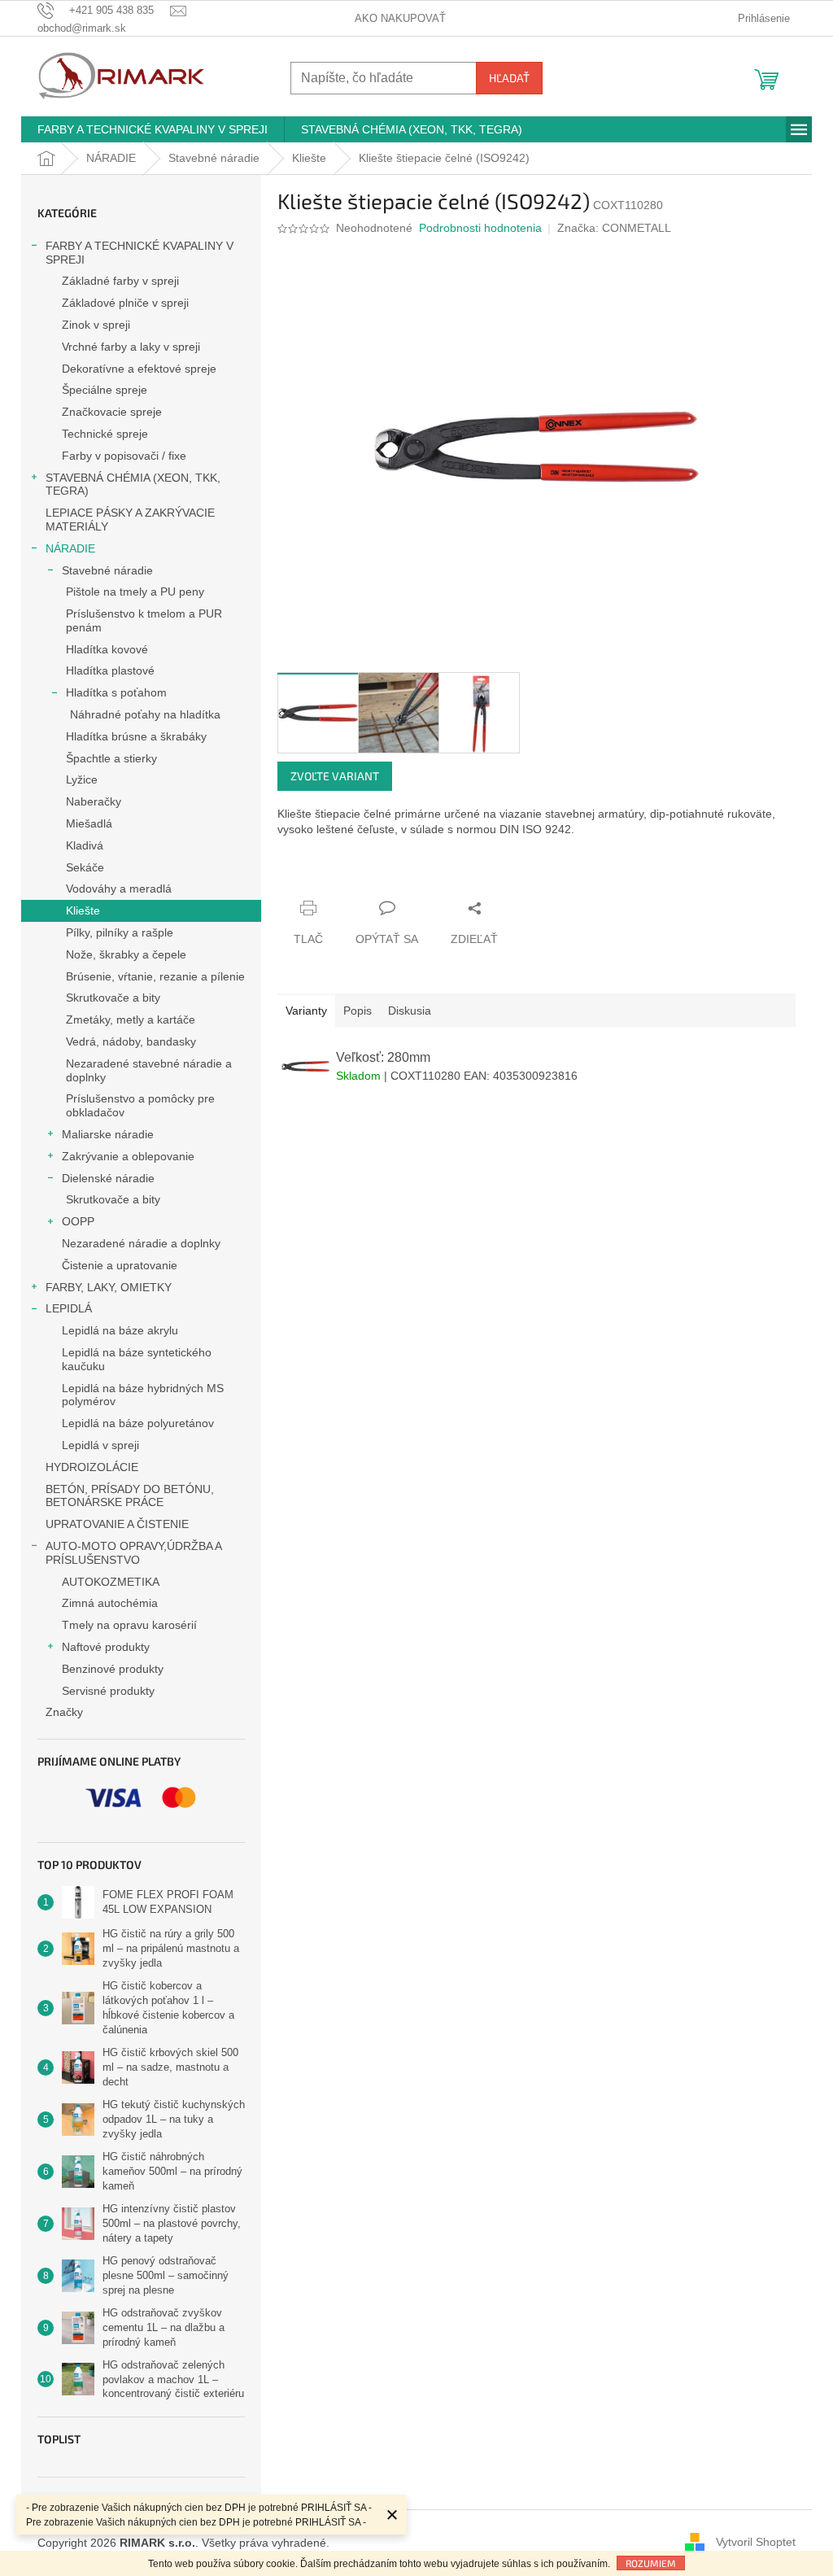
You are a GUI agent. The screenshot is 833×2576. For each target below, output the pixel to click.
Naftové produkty (106, 1647)
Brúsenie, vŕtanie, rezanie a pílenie (155, 976)
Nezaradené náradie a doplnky (141, 1243)
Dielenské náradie (108, 1178)
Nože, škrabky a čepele (126, 954)
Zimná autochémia (110, 1603)
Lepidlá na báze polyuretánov (138, 1423)
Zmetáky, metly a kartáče (131, 1019)
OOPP (78, 1221)
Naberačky (94, 801)
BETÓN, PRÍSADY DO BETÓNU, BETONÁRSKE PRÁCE (130, 1496)
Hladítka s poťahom (116, 692)
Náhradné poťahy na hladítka (145, 714)
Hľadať (509, 78)
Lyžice (82, 779)
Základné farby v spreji (120, 281)
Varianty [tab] (306, 1011)
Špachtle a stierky (111, 758)
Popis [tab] (358, 1011)
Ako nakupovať (400, 18)
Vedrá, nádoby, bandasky (131, 1041)
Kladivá (85, 845)
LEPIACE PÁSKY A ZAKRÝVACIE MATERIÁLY (130, 520)
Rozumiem (651, 2563)
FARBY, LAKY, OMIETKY (109, 1287)
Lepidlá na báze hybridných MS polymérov (143, 1395)
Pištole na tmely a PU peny (135, 592)
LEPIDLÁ (69, 1308)
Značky (64, 1712)
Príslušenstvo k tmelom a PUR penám (144, 620)
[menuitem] (153, 129)
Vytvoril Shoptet (756, 2542)
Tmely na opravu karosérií (129, 1625)
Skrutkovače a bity (113, 998)
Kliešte (83, 910)
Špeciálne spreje (105, 390)
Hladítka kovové (107, 649)
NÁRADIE (70, 548)
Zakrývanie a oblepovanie (128, 1156)
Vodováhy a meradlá (119, 889)
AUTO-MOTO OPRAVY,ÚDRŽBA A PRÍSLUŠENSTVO (133, 1553)
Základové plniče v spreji (125, 303)
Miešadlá (89, 823)
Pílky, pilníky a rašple (120, 932)
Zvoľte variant (335, 776)
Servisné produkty (108, 1691)
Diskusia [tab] (410, 1011)
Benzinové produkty (113, 1669)
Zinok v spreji (96, 325)
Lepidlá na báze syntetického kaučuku (137, 1359)
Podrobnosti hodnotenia (480, 228)
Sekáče (85, 867)
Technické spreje (105, 434)
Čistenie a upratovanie (120, 1265)
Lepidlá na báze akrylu (120, 1330)
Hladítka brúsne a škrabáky (136, 736)
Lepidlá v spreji (100, 1445)
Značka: (614, 228)
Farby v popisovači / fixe (124, 456)
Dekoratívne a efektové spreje (139, 369)
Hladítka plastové (110, 670)
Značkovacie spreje (112, 412)
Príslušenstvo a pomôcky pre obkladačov (140, 1105)
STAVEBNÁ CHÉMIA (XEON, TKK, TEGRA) (133, 485)
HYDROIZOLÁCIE (92, 1467)
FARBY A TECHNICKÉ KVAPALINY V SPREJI (140, 253)
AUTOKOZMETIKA (111, 1582)
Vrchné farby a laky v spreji (131, 347)
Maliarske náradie (108, 1134)
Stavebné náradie (107, 570)
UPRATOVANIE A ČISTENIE (117, 1524)
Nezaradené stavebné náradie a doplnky (149, 1070)
